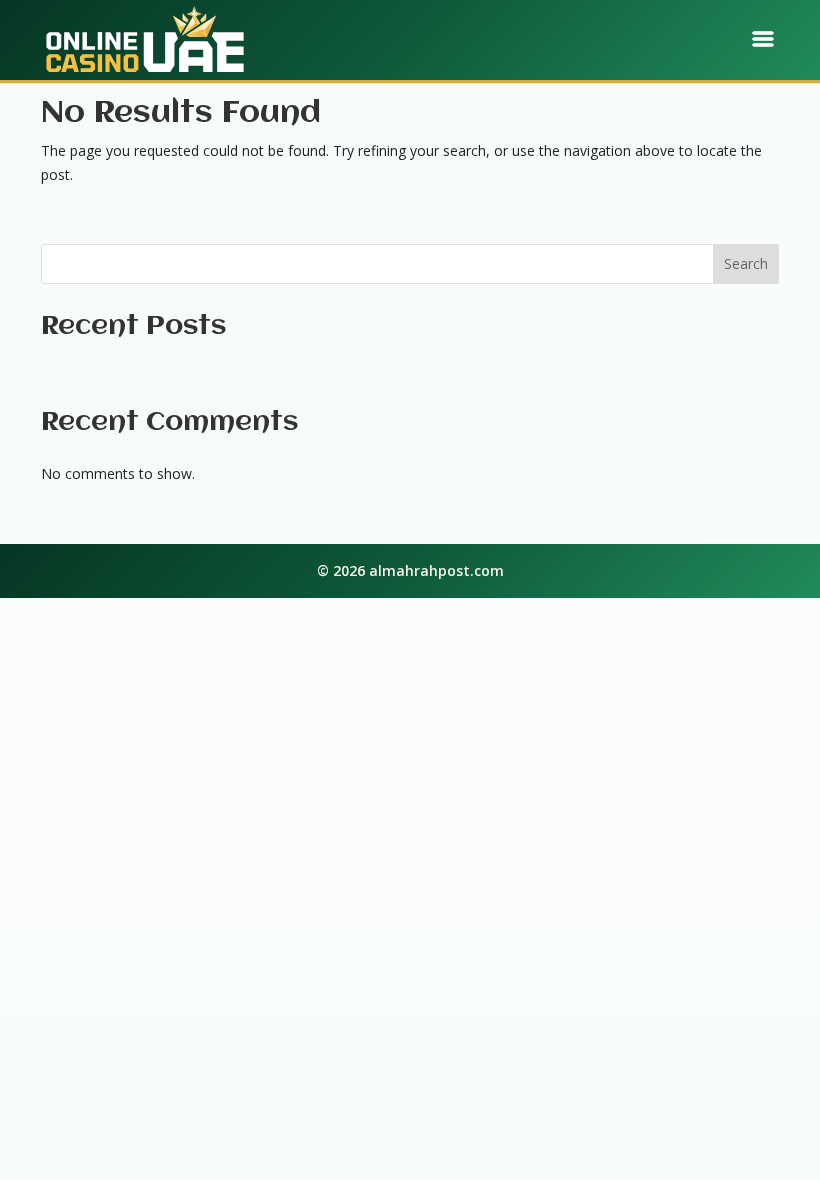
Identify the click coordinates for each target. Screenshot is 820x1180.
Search (746, 263)
